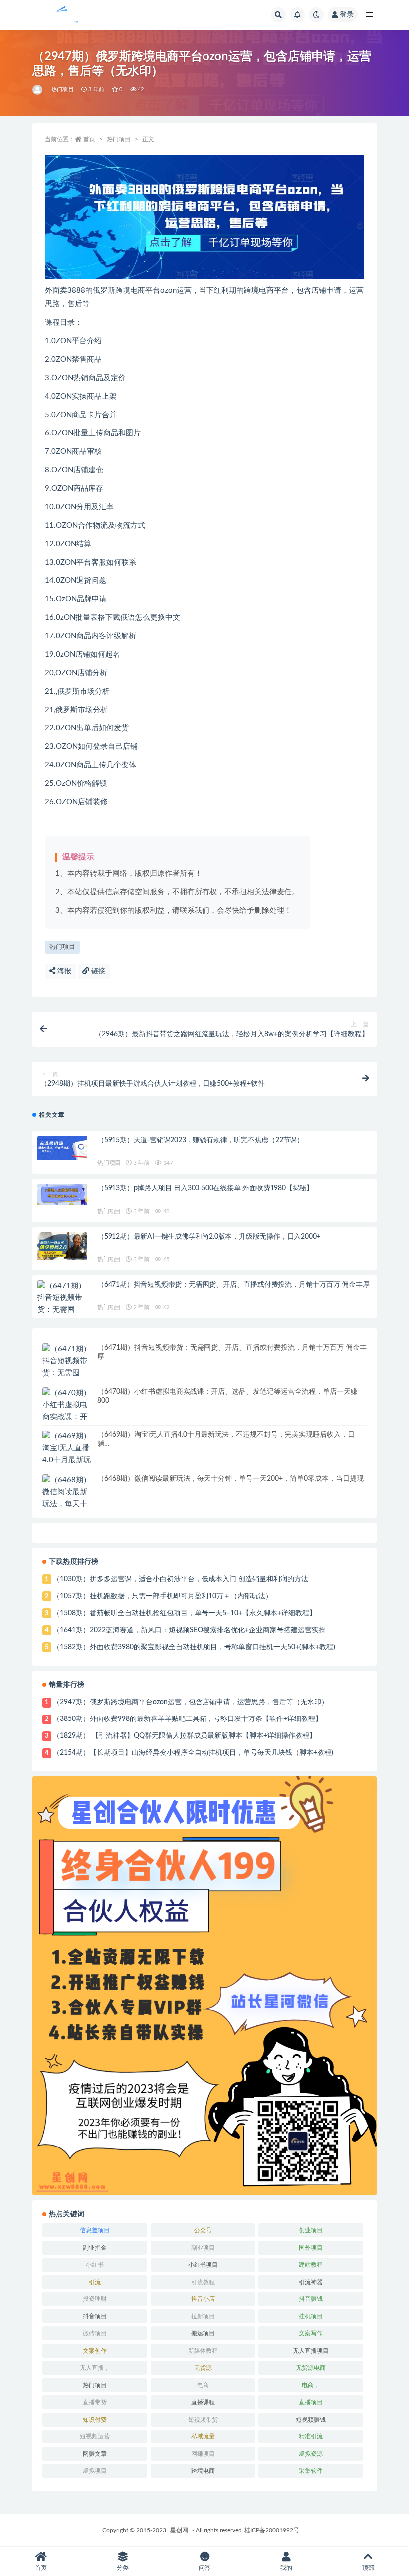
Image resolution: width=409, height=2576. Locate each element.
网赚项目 (203, 2454)
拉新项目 (203, 2316)
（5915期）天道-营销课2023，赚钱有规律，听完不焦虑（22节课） (201, 1140)
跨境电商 (203, 2471)
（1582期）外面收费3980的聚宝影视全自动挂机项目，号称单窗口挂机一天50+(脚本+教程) (194, 1647)
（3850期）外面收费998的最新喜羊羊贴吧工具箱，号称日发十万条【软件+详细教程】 (188, 1719)
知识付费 (95, 2420)
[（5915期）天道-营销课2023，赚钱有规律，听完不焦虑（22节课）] (62, 1148)
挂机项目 (311, 2316)
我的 (286, 2568)
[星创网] (38, 90)
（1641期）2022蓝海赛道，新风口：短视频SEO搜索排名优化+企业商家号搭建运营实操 (189, 1630)
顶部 (368, 2568)
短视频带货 (203, 2420)
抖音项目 (95, 2316)
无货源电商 (311, 2368)
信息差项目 (95, 2230)
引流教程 (203, 2282)
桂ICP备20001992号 (272, 2530)
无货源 (203, 2368)
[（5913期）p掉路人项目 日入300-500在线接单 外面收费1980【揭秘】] (62, 1195)
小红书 (95, 2265)
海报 (63, 971)
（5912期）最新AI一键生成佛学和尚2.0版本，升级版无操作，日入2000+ (209, 1237)
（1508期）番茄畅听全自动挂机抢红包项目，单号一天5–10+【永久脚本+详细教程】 (185, 1613)
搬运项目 (203, 2333)
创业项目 (311, 2230)
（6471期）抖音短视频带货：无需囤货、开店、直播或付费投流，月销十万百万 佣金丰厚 (233, 1285)
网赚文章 (95, 2454)
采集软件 (311, 2471)
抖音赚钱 (311, 2299)
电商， (311, 2385)
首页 (89, 139)
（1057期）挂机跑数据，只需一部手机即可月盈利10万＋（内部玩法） (163, 1596)
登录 (347, 15)
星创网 (179, 2530)
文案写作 (311, 2333)
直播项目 (311, 2402)
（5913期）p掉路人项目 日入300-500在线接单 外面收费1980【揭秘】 (205, 1188)
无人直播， (95, 2368)
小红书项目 (203, 2265)
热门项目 (63, 89)
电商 (203, 2385)
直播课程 (203, 2402)
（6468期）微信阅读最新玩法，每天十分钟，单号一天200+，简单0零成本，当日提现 (230, 1479)
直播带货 (95, 2402)
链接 (97, 971)
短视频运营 (95, 2436)
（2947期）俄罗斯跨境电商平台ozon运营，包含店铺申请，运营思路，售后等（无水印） (191, 1702)
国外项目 (311, 2248)
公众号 (203, 2230)
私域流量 (203, 2436)
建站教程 (311, 2265)
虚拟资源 (311, 2454)
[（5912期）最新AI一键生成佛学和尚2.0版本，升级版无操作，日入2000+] (62, 1246)
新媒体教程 (203, 2351)
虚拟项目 (95, 2471)
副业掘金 (95, 2248)
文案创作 (95, 2351)
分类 (123, 2568)
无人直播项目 (311, 2351)
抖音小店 (203, 2299)
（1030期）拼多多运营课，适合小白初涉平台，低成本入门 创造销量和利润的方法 (181, 1579)
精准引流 (311, 2436)
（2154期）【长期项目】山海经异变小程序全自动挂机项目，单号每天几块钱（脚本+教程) (193, 1753)
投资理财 (95, 2299)
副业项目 (203, 2248)
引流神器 (311, 2282)
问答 (204, 2568)
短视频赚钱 (311, 2420)
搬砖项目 (95, 2333)
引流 (95, 2282)
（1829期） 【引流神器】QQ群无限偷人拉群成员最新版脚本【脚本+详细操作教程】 (185, 1736)
